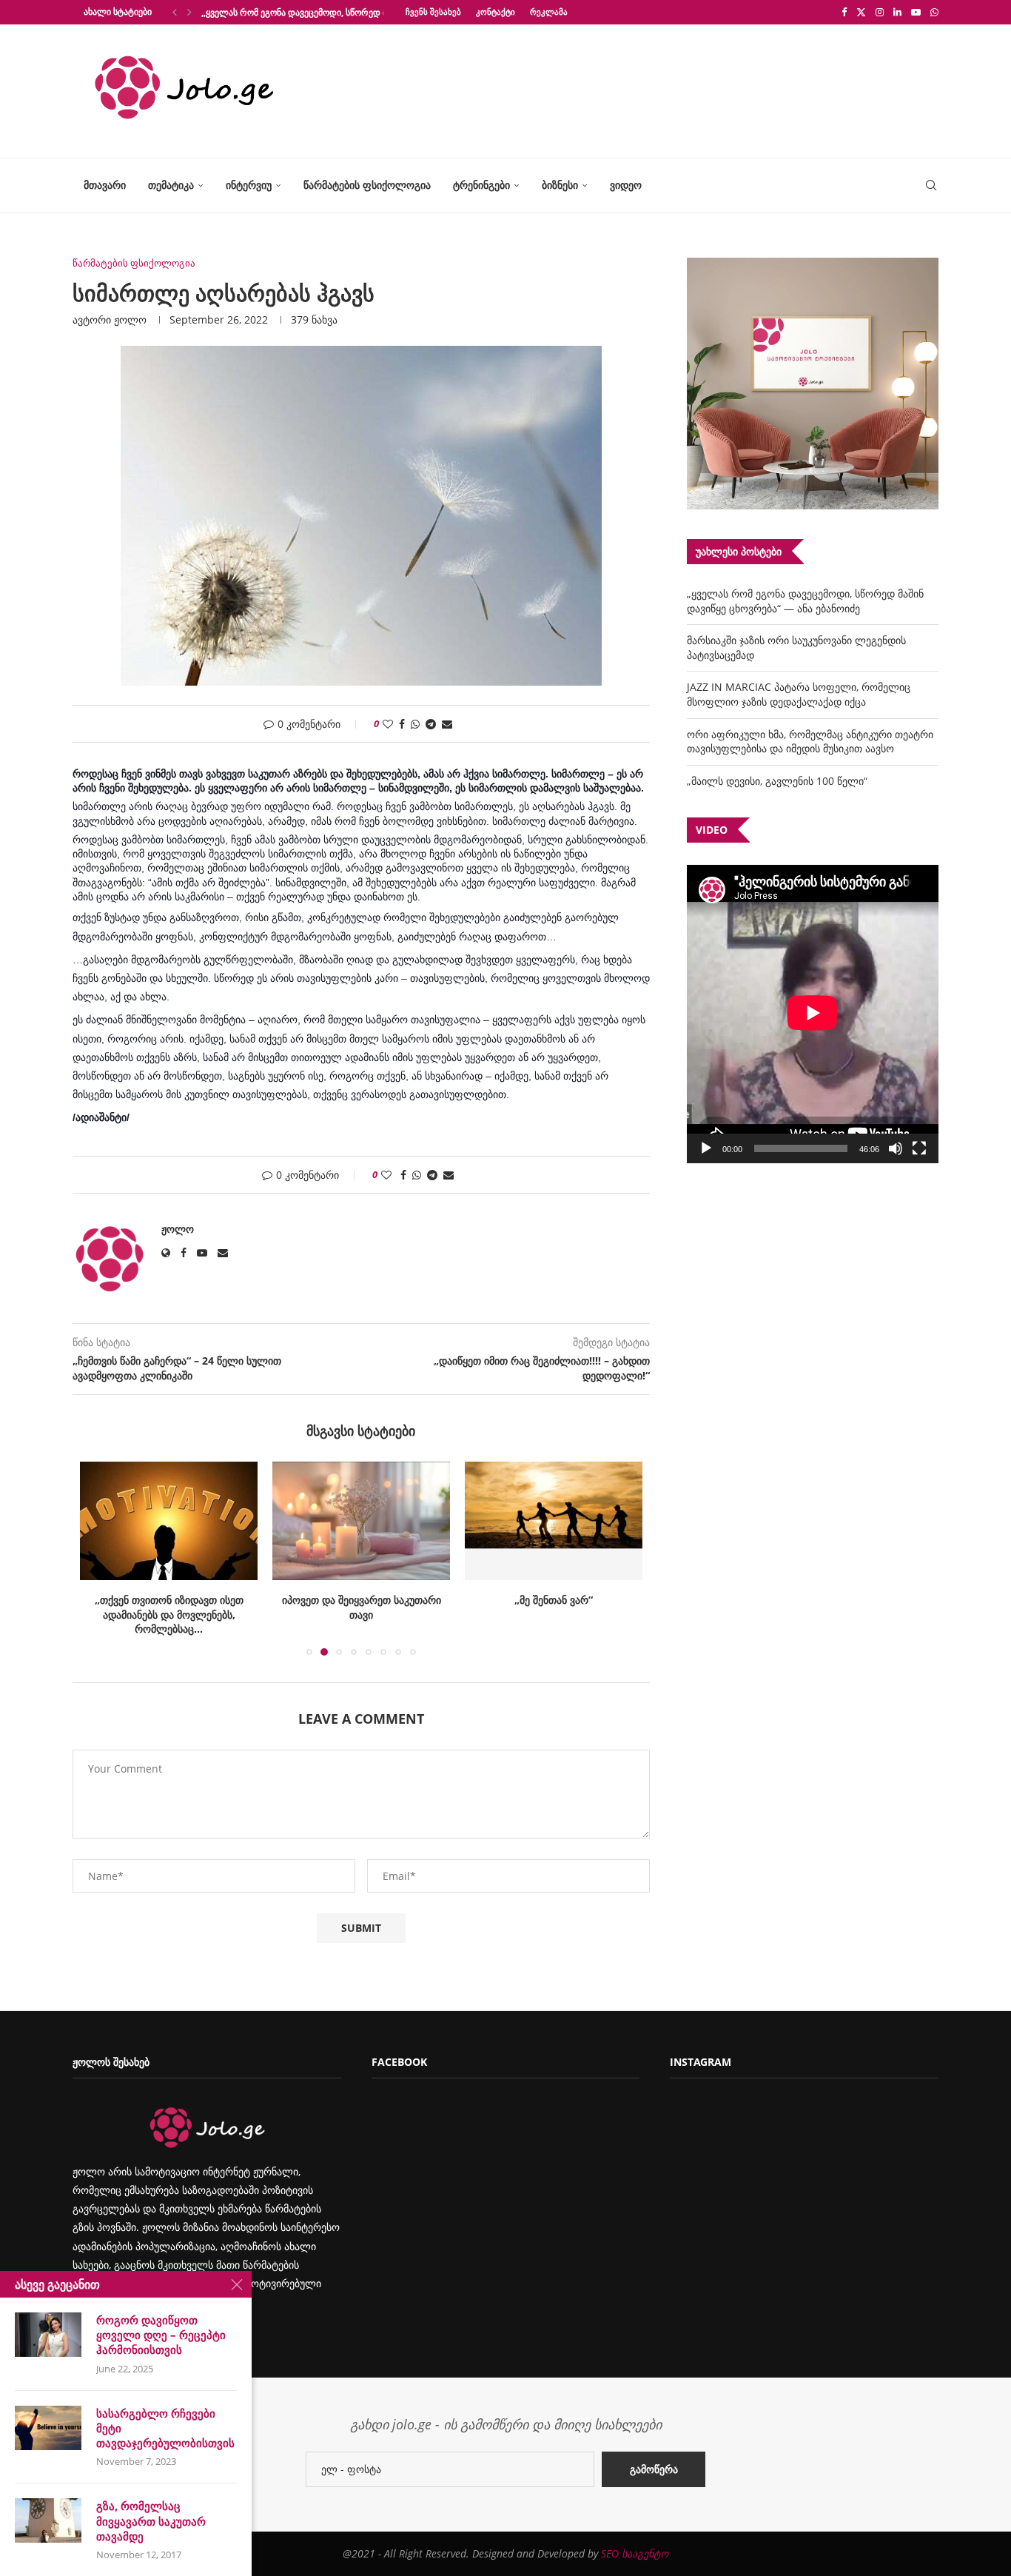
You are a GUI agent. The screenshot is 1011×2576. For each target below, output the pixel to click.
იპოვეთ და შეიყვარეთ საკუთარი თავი (362, 1607)
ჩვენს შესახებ (433, 11)
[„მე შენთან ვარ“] (554, 1521)
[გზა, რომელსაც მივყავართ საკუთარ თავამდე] (48, 2520)
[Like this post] (388, 724)
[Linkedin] (897, 12)
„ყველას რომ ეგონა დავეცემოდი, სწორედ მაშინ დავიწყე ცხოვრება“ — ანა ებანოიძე (805, 601)
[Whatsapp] (934, 12)
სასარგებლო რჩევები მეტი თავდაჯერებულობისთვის (165, 2428)
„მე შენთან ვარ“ (554, 1600)
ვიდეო (626, 185)
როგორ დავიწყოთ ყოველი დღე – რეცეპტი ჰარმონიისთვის (161, 2335)
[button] (175, 12)
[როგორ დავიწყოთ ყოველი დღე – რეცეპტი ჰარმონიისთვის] (48, 2335)
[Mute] (896, 1148)
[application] (813, 1014)
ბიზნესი (560, 185)
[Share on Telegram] (431, 724)
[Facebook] (844, 12)
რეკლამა (549, 11)
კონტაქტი (496, 11)
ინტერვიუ (249, 185)
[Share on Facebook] (402, 724)
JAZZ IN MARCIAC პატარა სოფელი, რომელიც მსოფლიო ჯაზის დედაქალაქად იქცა (799, 694)
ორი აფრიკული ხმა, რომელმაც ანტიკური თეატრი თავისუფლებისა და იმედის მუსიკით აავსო (810, 742)
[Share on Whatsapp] (415, 724)
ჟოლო (130, 320)
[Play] (706, 1148)
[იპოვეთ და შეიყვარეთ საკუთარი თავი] (361, 1521)
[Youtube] (916, 12)
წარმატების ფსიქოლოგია (367, 185)
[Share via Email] (447, 724)
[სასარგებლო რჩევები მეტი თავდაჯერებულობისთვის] (48, 2428)
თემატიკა (171, 185)
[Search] (931, 185)
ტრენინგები (481, 185)
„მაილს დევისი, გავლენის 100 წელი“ (777, 781)
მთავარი (105, 185)
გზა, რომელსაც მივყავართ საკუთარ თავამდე (151, 2521)
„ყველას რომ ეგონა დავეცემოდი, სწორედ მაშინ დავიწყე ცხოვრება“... (348, 12)
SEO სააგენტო (635, 2553)
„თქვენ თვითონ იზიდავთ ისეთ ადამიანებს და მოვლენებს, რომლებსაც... (169, 1614)
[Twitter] (861, 12)
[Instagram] (880, 12)
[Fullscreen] (919, 1148)
